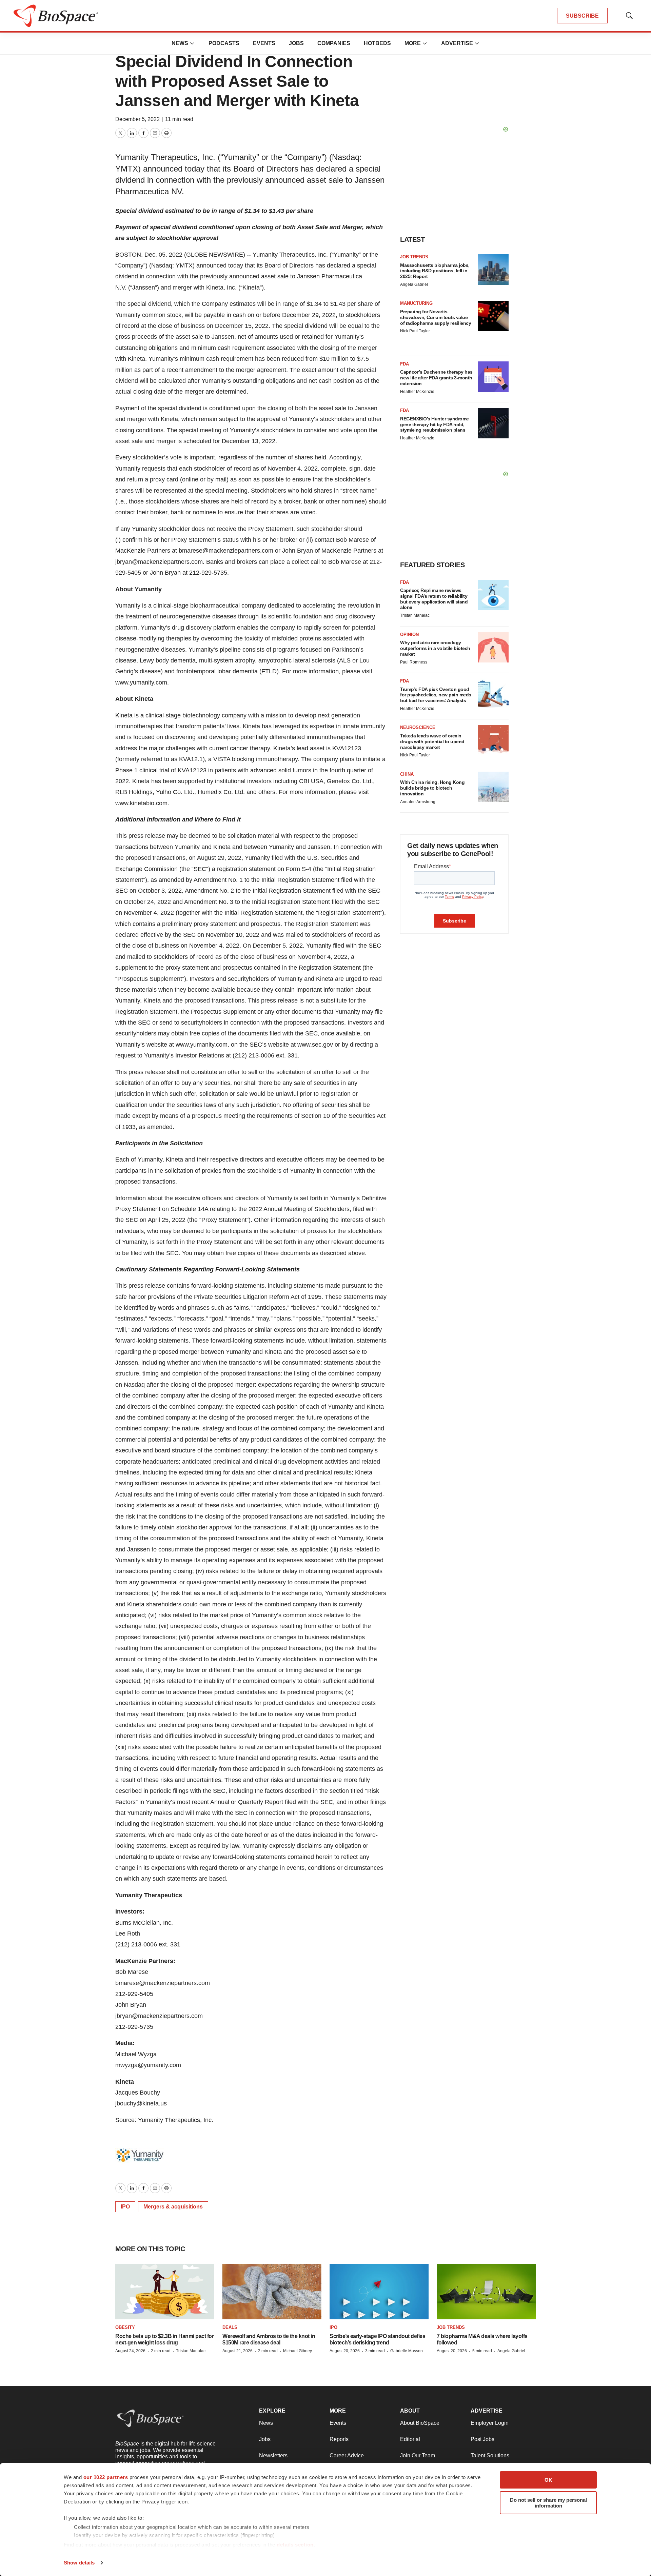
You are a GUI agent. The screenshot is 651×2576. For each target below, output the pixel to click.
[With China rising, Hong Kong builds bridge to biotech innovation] (493, 787)
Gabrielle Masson (407, 2351)
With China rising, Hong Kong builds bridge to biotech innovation (432, 788)
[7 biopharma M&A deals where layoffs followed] (486, 2292)
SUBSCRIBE (582, 16)
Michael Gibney (298, 2351)
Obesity (125, 2327)
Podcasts (224, 43)
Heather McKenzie (417, 392)
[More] (192, 43)
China (407, 774)
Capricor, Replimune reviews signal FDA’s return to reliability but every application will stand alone (434, 599)
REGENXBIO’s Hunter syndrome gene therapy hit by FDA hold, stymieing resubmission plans (435, 424)
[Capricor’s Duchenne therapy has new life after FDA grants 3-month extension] (493, 377)
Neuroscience (418, 727)
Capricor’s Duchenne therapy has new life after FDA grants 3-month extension (436, 378)
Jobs (296, 43)
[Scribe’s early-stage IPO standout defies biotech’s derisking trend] (379, 2292)
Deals (230, 2327)
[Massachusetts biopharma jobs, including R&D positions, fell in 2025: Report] (493, 270)
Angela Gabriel (414, 284)
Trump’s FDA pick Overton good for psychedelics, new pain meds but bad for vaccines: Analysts (436, 695)
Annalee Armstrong (418, 802)
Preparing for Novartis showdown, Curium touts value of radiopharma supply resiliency (436, 317)
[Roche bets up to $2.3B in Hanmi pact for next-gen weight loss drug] (165, 2292)
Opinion (409, 635)
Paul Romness (414, 662)
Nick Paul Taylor (415, 331)
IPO (125, 2207)
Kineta (215, 288)
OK (548, 2480)
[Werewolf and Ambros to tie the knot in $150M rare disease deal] (272, 2292)
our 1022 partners (106, 2477)
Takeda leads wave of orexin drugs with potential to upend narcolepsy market (432, 741)
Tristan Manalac (415, 615)
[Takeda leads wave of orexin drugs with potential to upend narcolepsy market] (493, 740)
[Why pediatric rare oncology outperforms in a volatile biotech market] (493, 647)
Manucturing (416, 303)
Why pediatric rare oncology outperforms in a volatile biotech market (435, 648)
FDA (405, 364)
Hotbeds (377, 43)
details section (295, 2545)
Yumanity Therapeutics (284, 255)
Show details (79, 2563)
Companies (334, 43)
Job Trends (414, 257)
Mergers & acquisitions (173, 2207)
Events (264, 43)
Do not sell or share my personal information (548, 2503)
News (180, 43)
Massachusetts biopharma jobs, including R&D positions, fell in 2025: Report (435, 271)
